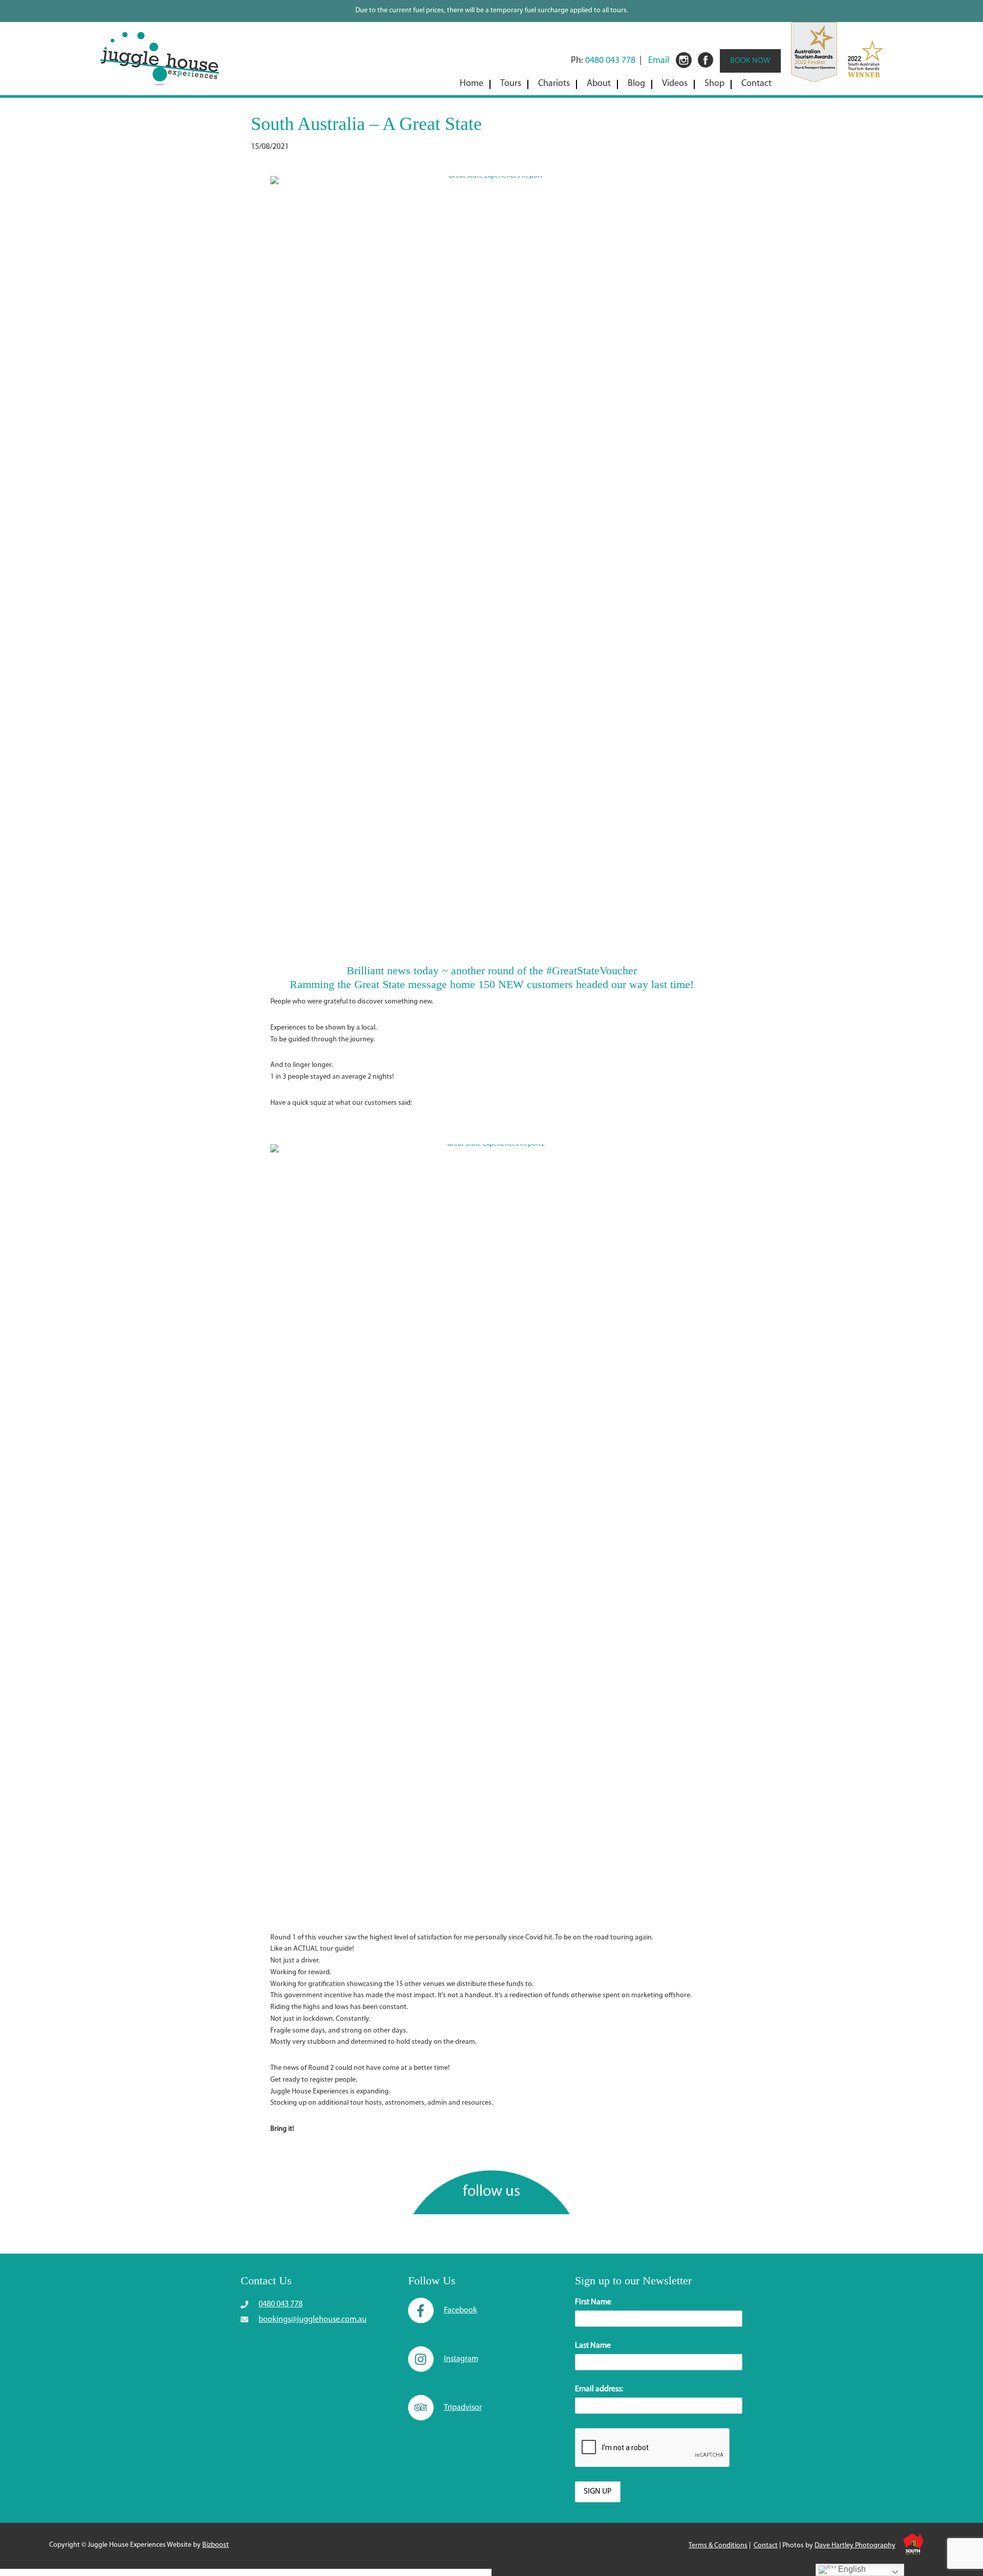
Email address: (599, 2389)
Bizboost (216, 2545)
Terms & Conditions (718, 2546)
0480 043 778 (610, 61)
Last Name (593, 2346)
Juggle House (159, 56)
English (851, 2569)
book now (750, 61)
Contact (766, 2546)
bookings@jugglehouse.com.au (313, 2320)
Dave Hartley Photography (855, 2546)
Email (659, 61)
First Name (593, 2302)
